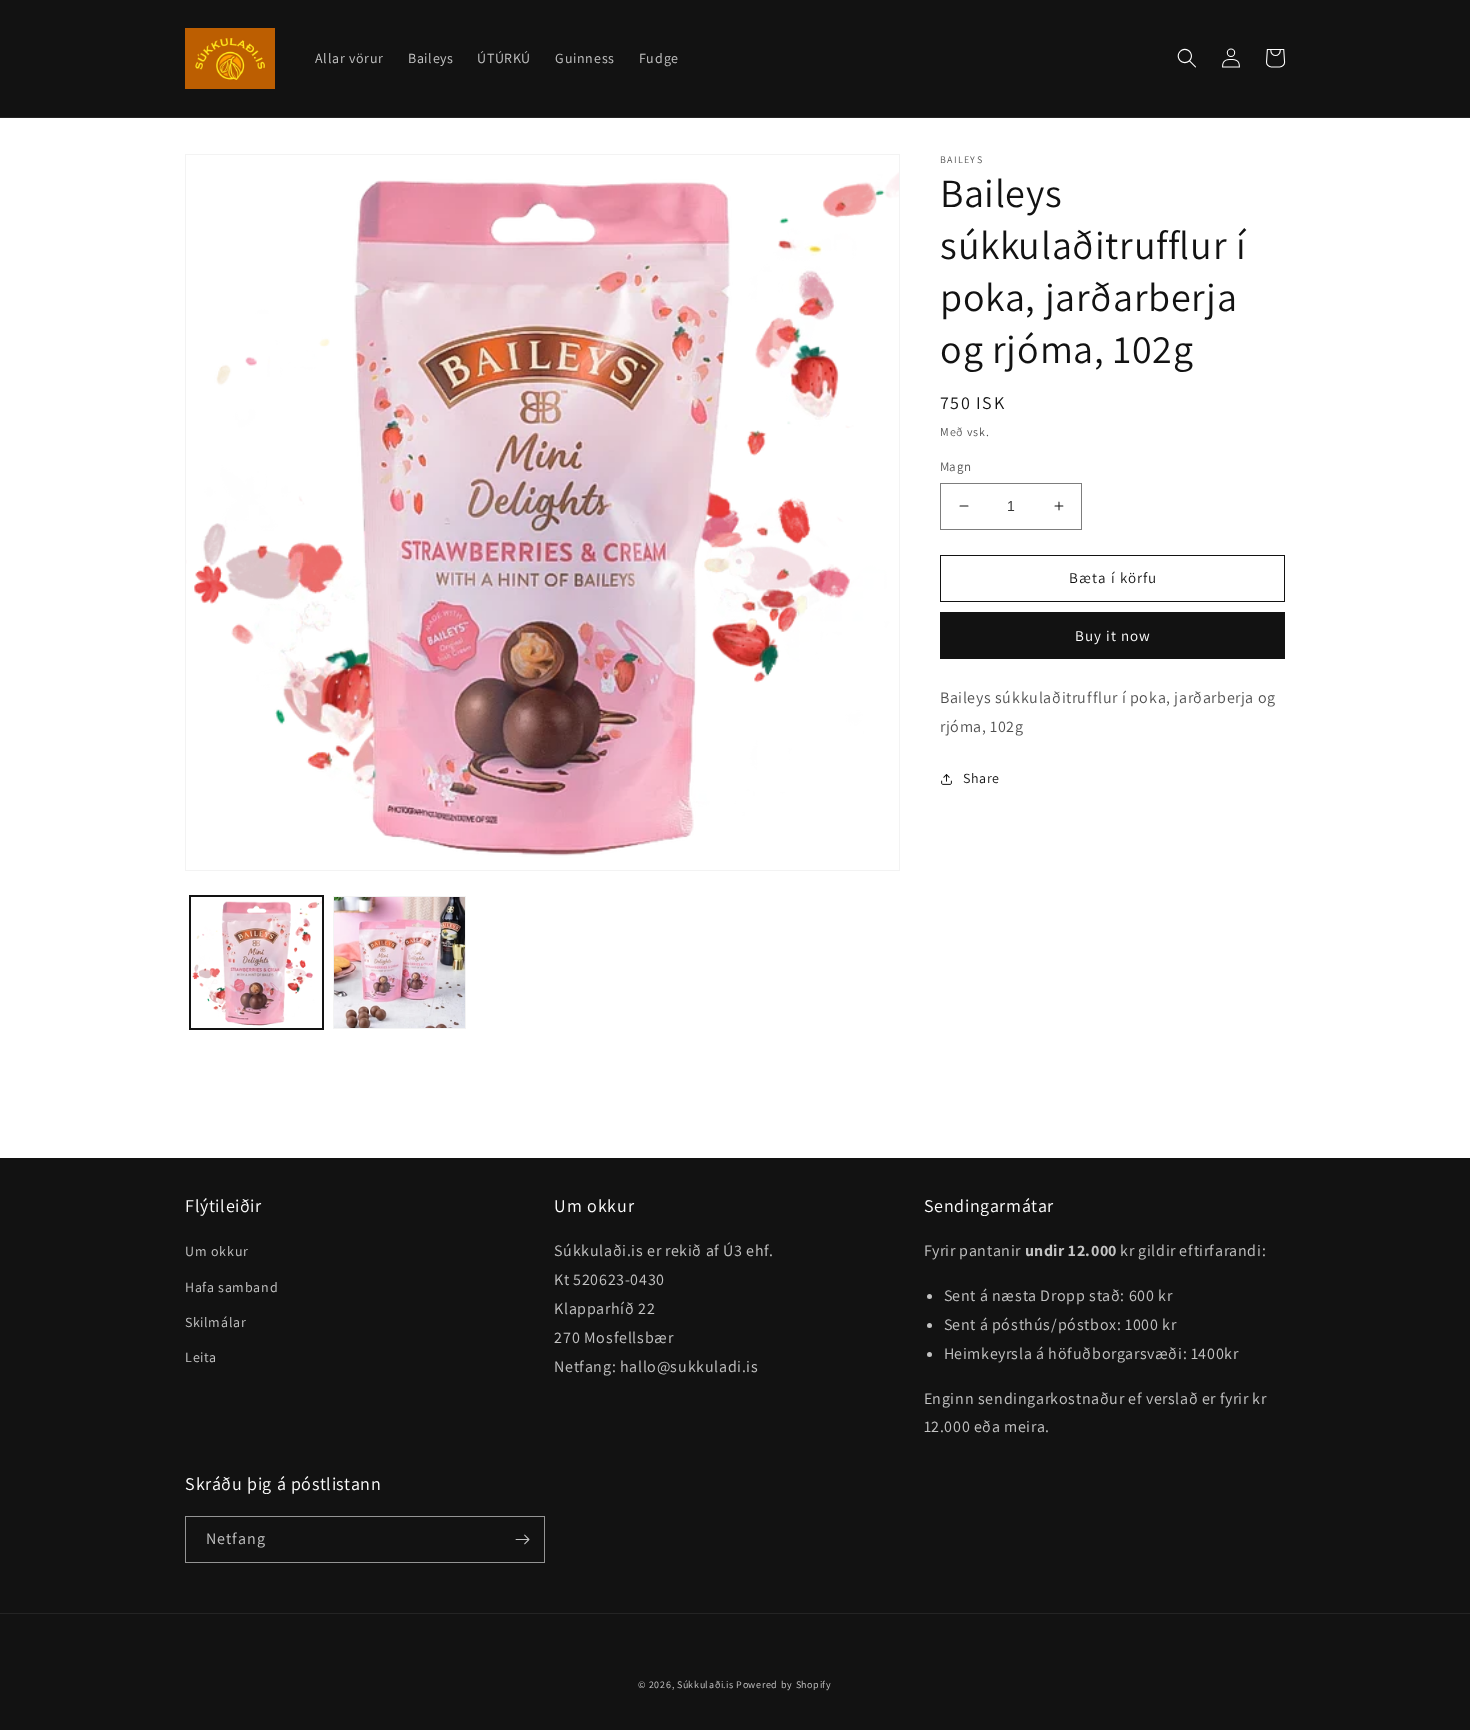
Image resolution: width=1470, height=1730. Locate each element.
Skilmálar (215, 1322)
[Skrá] (522, 1539)
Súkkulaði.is (706, 1684)
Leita (201, 1357)
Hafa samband (231, 1287)
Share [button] (981, 778)
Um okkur (217, 1251)
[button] (1187, 58)
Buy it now (1113, 635)
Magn (956, 466)
